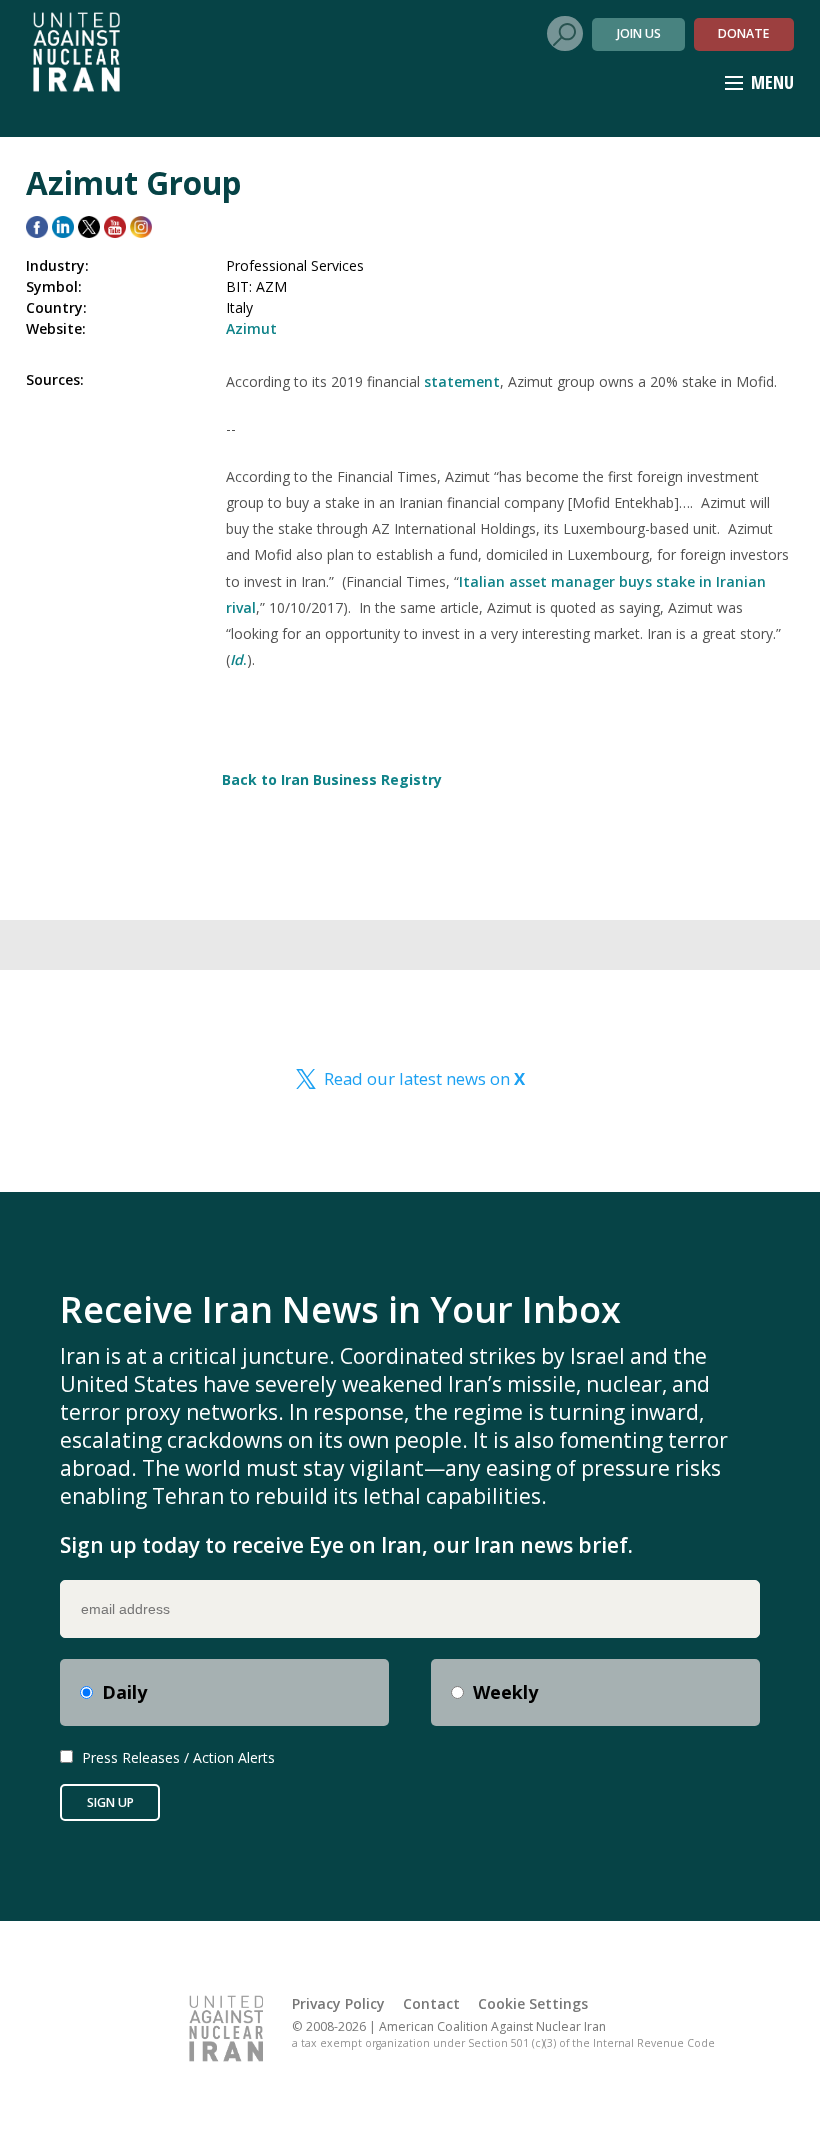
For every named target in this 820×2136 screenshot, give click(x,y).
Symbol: (54, 286)
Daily (124, 1692)
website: (56, 328)
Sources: (55, 379)
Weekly (505, 1692)
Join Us (639, 33)
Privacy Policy (338, 2003)
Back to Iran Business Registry (332, 779)
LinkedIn (63, 227)
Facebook (37, 227)
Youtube (115, 227)
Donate (743, 33)
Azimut (251, 328)
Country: (56, 307)
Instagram (141, 227)
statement (462, 381)
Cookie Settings (533, 2003)
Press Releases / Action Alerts (178, 1757)
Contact (431, 2003)
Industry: (57, 265)
